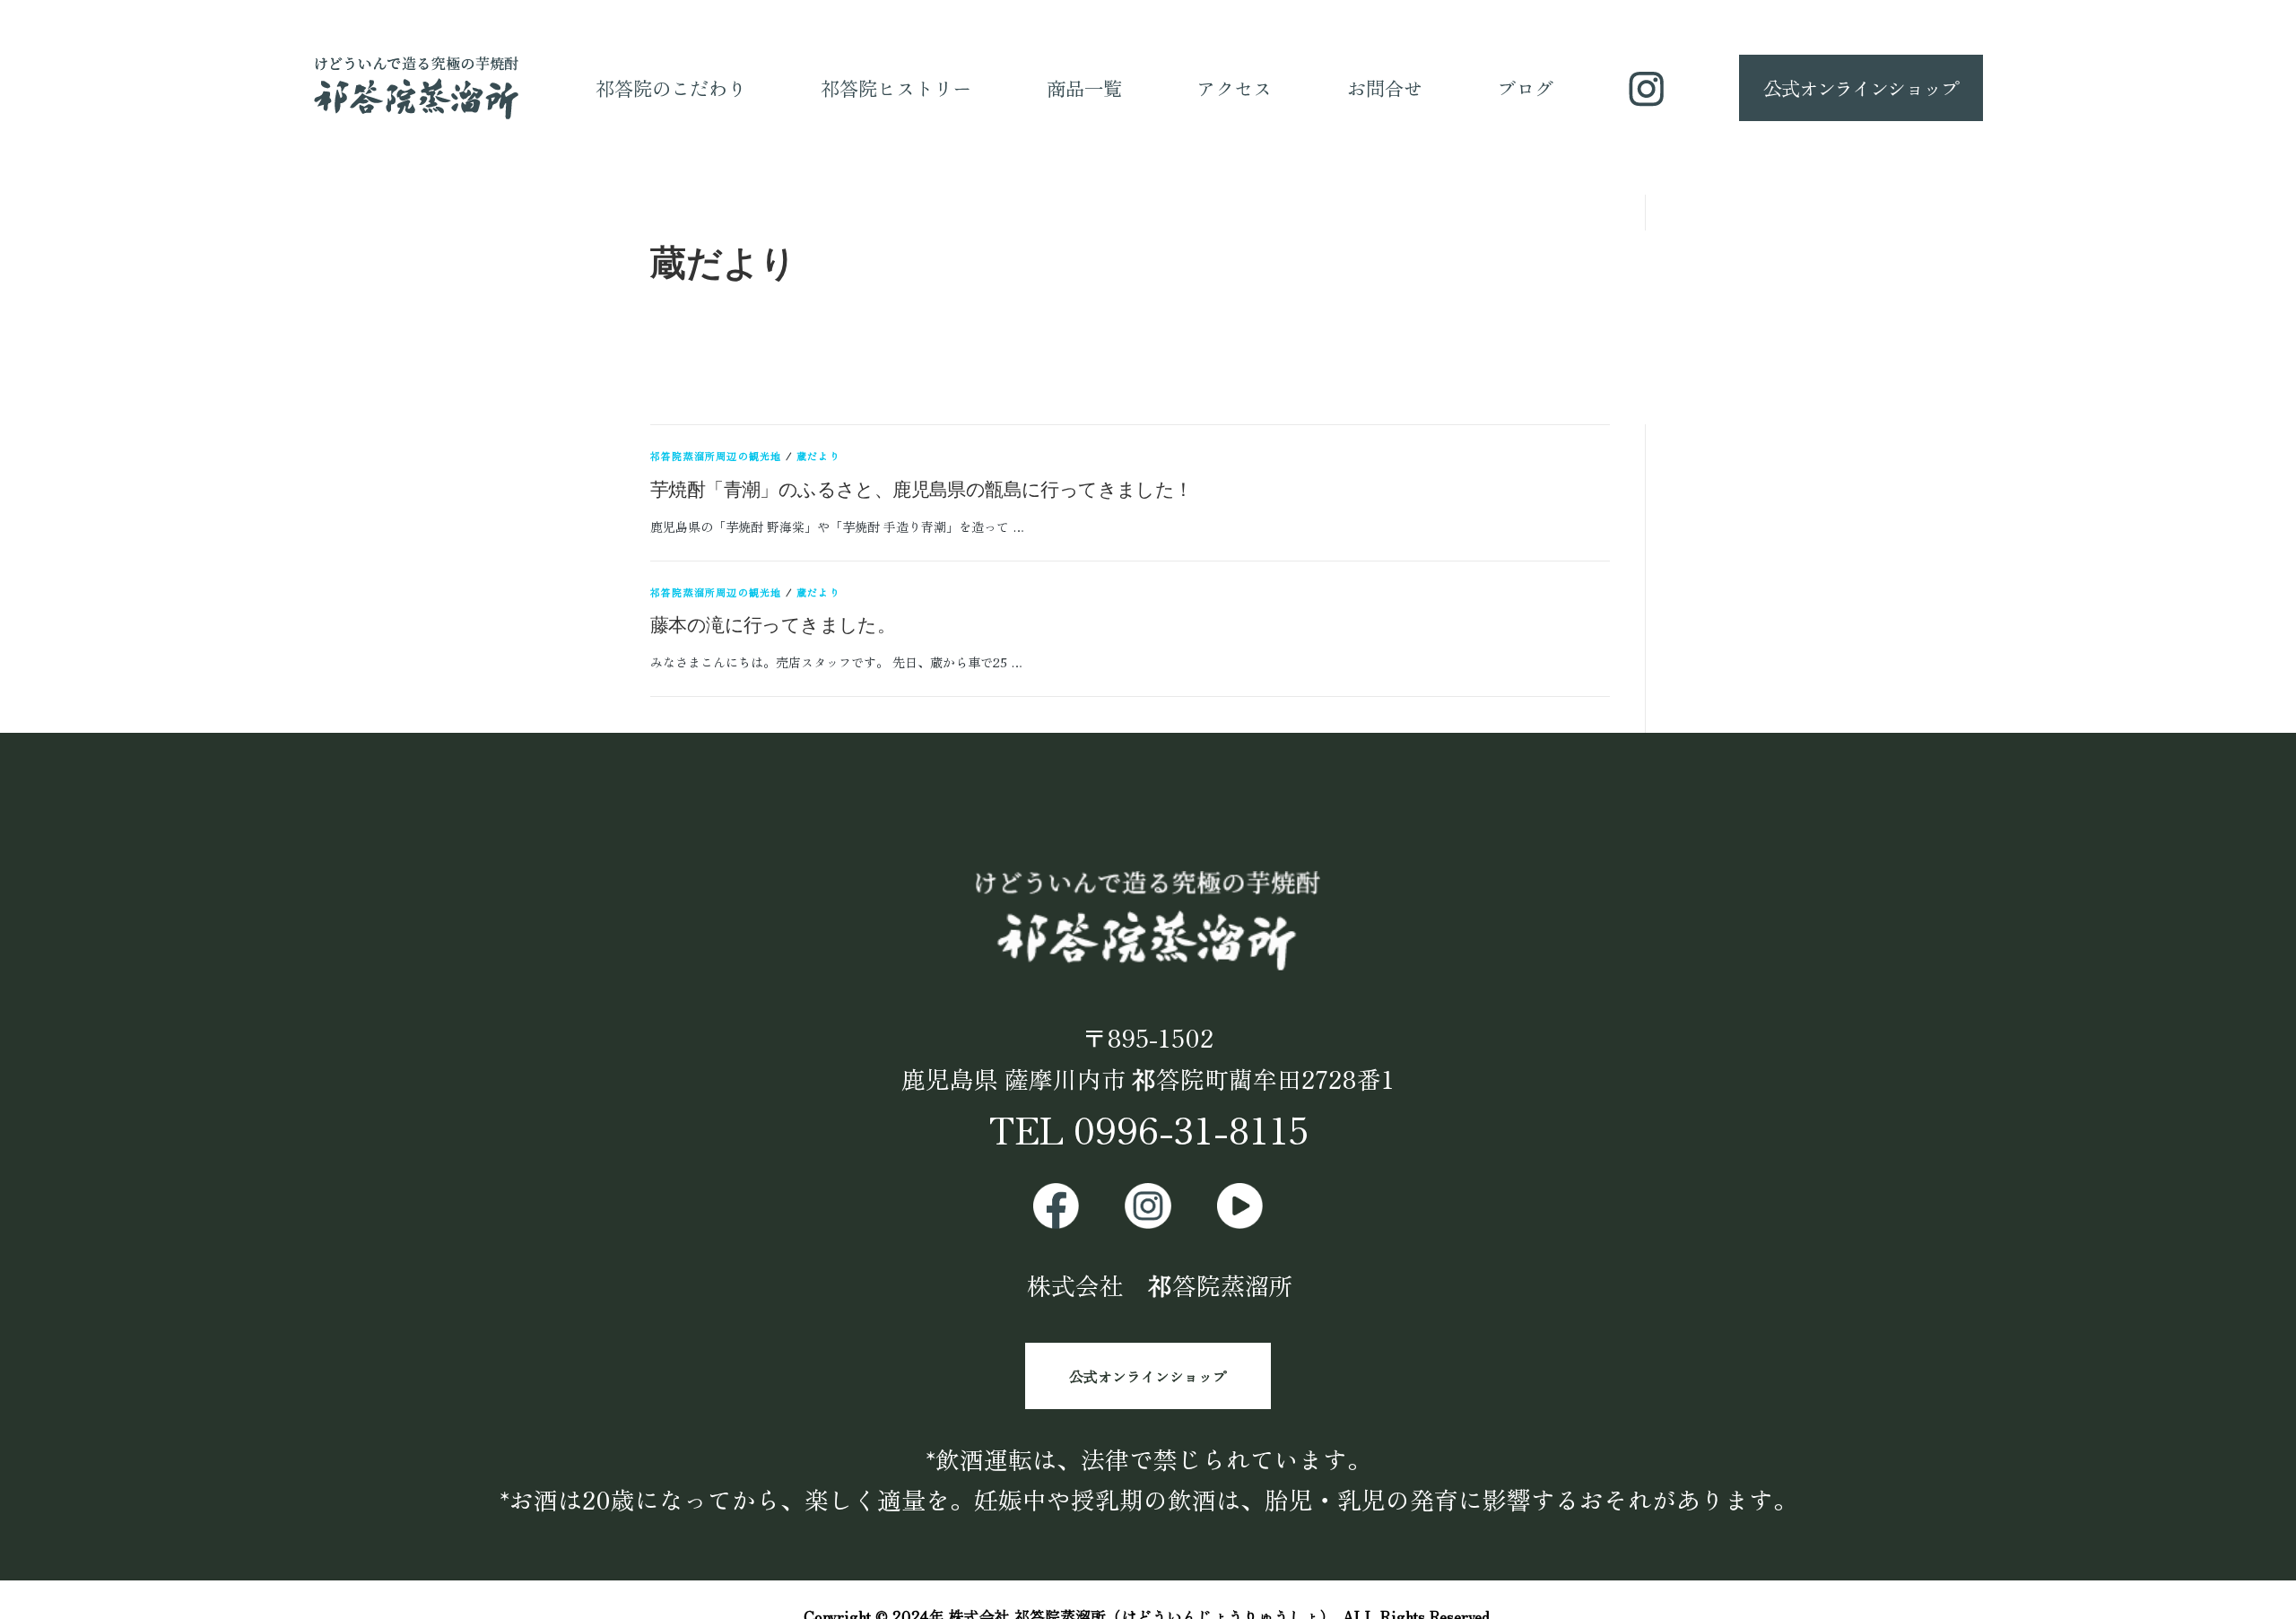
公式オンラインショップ (1148, 1376)
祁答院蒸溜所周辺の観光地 (716, 456)
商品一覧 (1084, 87)
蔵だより (818, 456)
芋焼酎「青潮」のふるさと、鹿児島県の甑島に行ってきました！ (922, 488)
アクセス (1234, 87)
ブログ (1525, 87)
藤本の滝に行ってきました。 (773, 624)
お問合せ (1385, 87)
